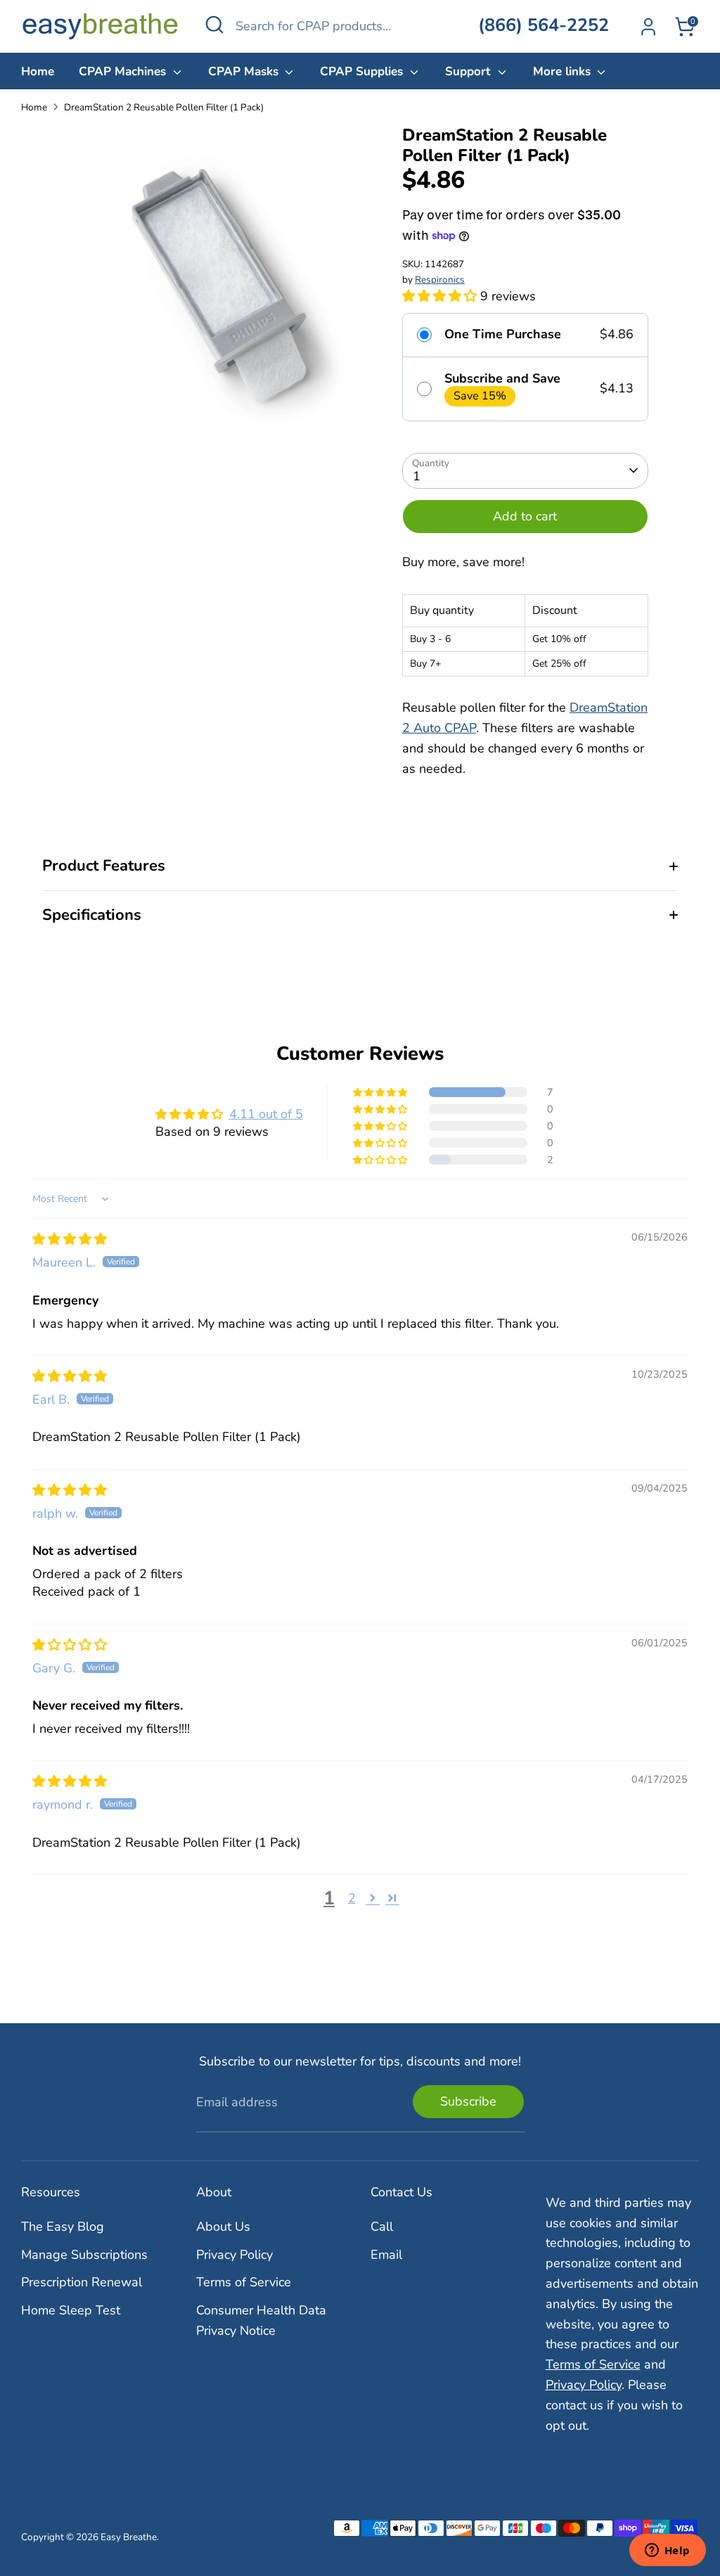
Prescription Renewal (82, 2282)
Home (38, 71)
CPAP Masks (245, 71)
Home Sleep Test (71, 2310)
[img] (70, 1239)
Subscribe (468, 2101)
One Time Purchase (503, 335)
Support (470, 71)
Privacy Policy (234, 2255)
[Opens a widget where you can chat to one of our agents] (667, 2551)
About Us (223, 2226)
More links (564, 71)
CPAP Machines (124, 71)
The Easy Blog (63, 2226)
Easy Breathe (129, 2537)
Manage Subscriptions (84, 2255)
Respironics (440, 280)
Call (382, 2226)
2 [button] (352, 1898)
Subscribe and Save (502, 379)
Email (386, 2255)
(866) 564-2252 (544, 25)
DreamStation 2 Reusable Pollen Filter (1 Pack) (164, 107)
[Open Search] (214, 25)
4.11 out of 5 (266, 1114)
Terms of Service (244, 2282)
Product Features (104, 866)
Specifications (92, 915)
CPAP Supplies (363, 71)
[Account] (648, 27)
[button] (441, 296)
